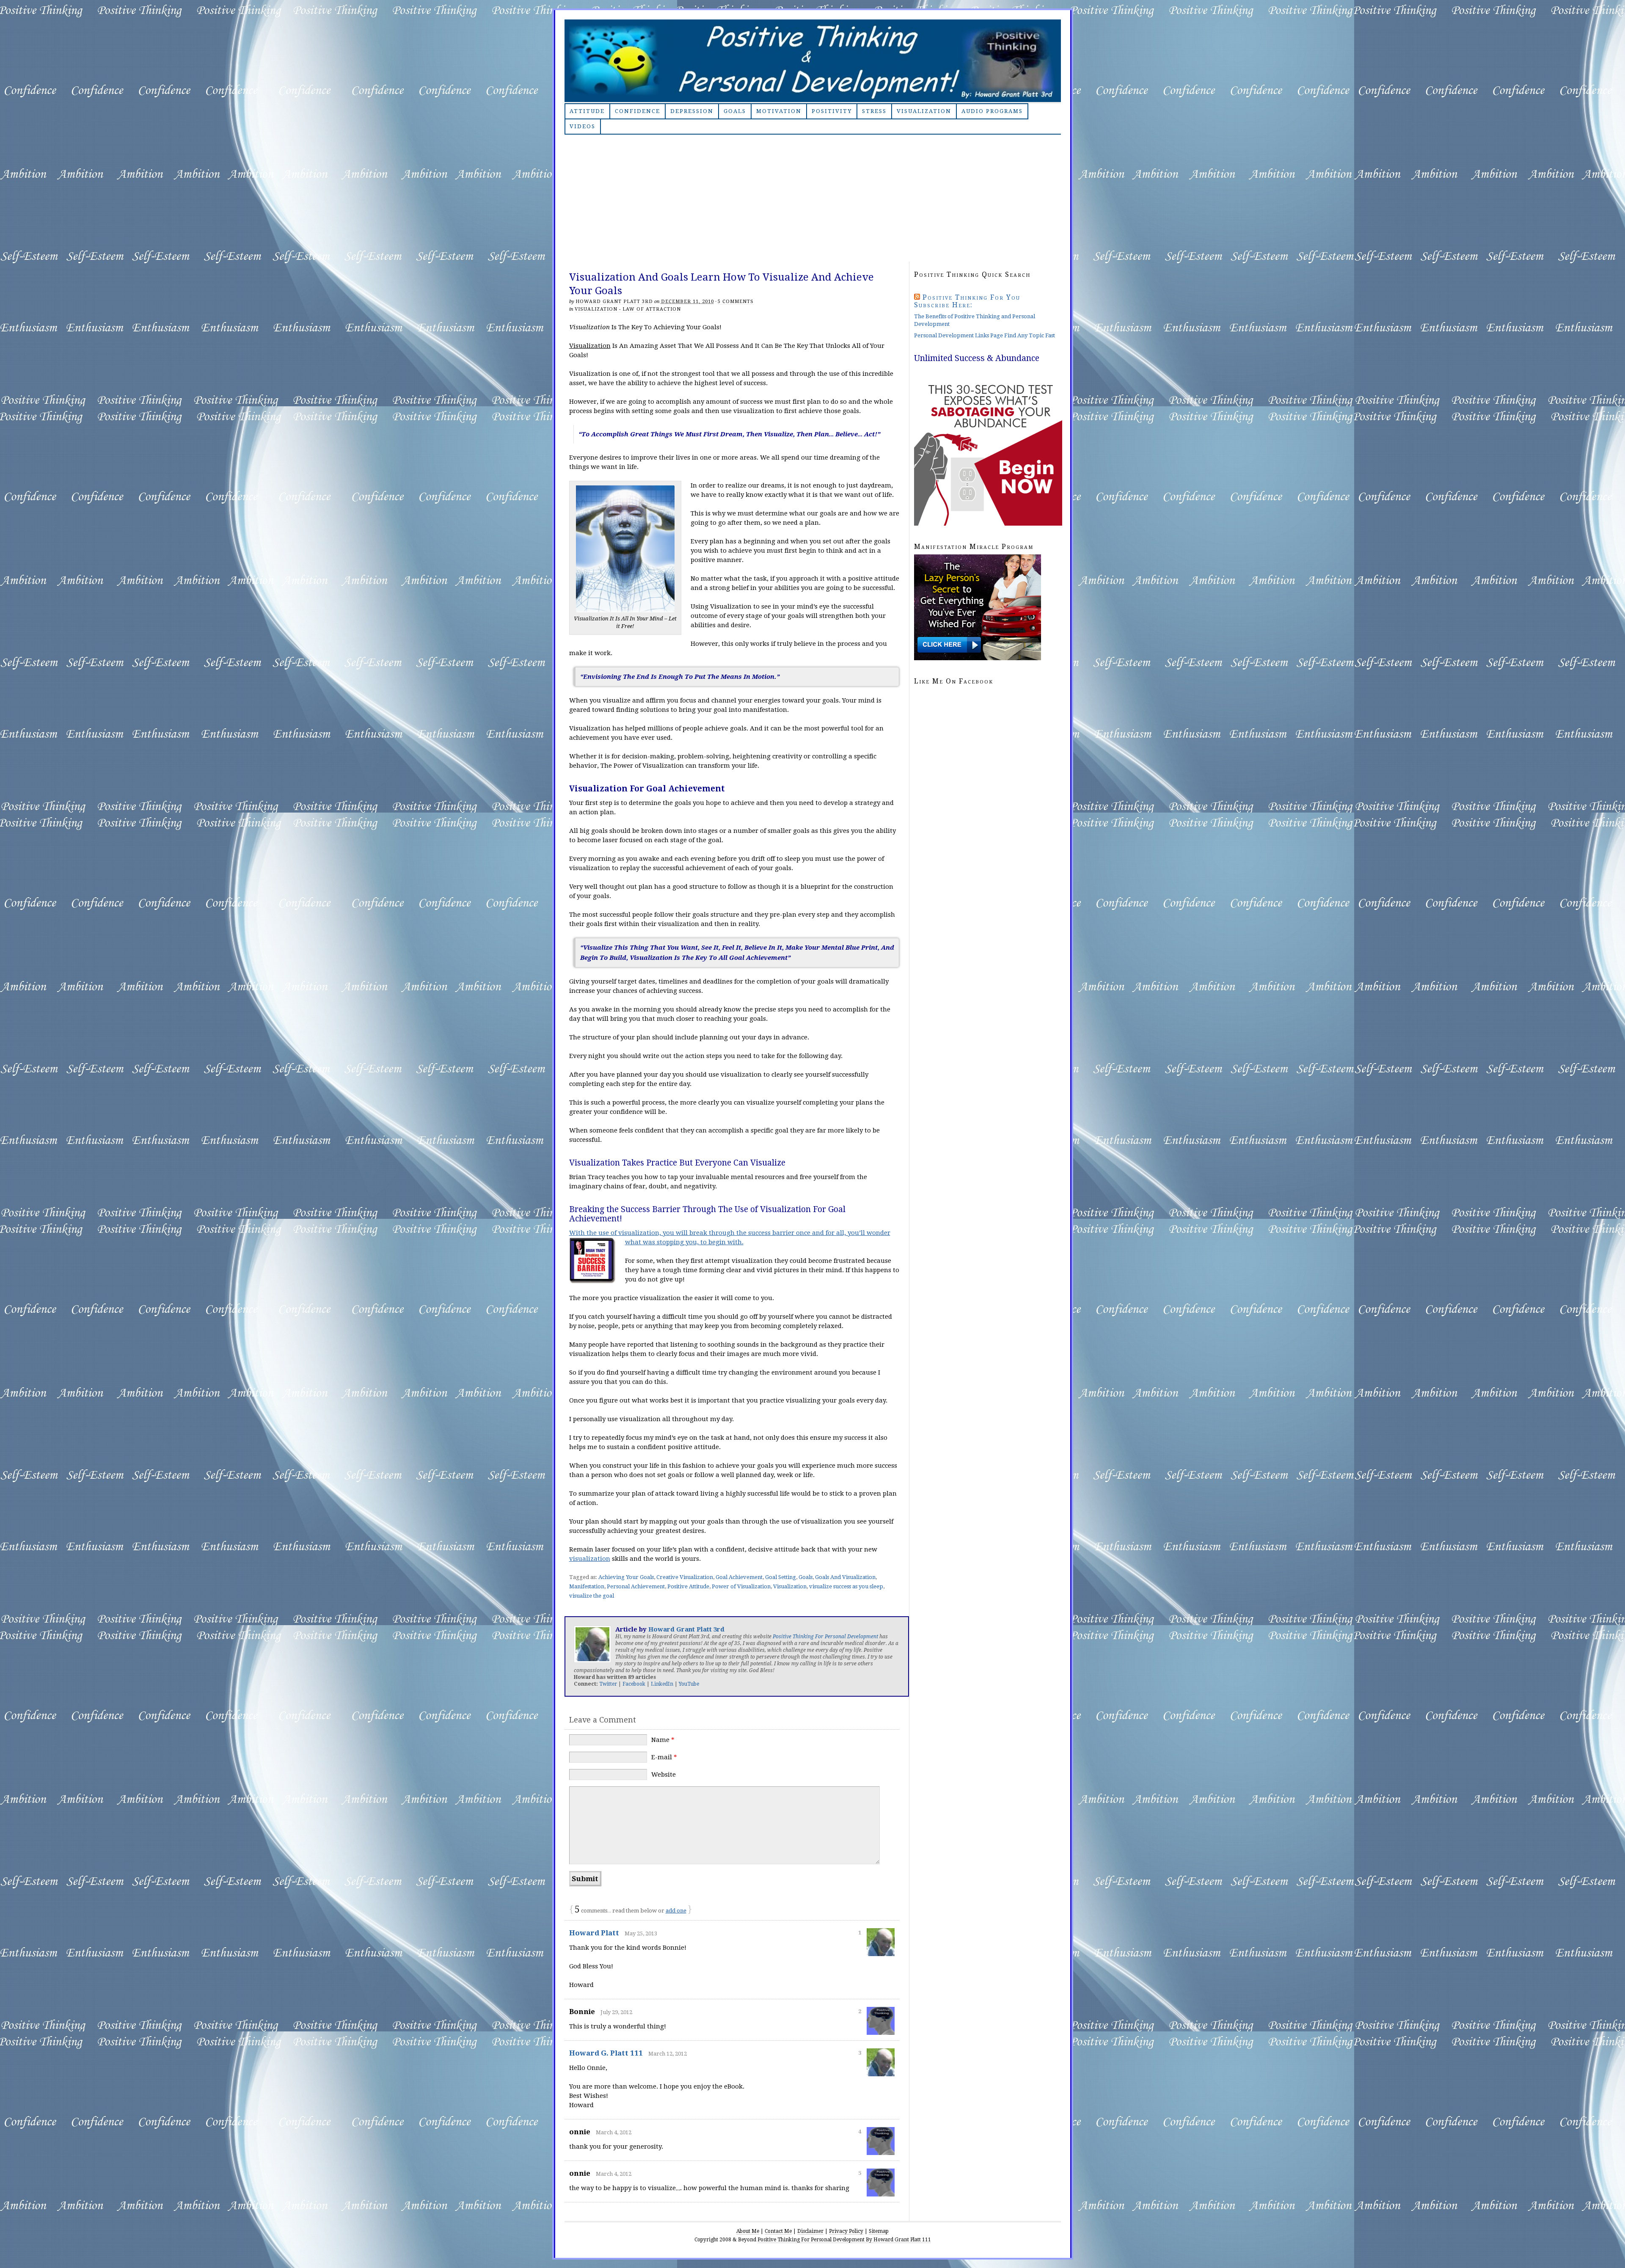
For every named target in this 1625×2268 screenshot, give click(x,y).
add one (676, 1911)
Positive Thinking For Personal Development (825, 1637)
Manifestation (587, 1586)
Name (663, 1740)
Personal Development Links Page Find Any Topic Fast (985, 335)
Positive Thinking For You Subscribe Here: (967, 301)
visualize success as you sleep (846, 1586)
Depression (692, 111)
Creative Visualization (685, 1577)
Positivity (832, 111)
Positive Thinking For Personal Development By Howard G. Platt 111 (813, 61)
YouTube (689, 1684)
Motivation (779, 111)
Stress (874, 111)
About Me (748, 2231)
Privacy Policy (846, 2231)
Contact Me (778, 2231)
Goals (735, 111)
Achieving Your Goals (626, 1577)
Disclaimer (810, 2231)
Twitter (608, 1684)
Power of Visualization (741, 1586)
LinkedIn (662, 1684)
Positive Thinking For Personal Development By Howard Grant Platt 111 (844, 2240)
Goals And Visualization (845, 1577)
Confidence (638, 111)
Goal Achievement (739, 1577)
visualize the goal (592, 1596)
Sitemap (879, 2231)
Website (664, 1775)
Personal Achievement (636, 1586)
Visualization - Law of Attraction (628, 309)
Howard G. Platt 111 (606, 2053)
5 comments (736, 302)
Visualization (924, 111)
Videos (583, 126)
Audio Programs (992, 111)
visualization (590, 1559)
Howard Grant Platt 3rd (614, 302)
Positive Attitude (688, 1586)
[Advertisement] (813, 198)
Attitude (587, 111)
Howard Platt (594, 1933)
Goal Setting (781, 1577)
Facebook (634, 1684)
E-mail (664, 1757)
